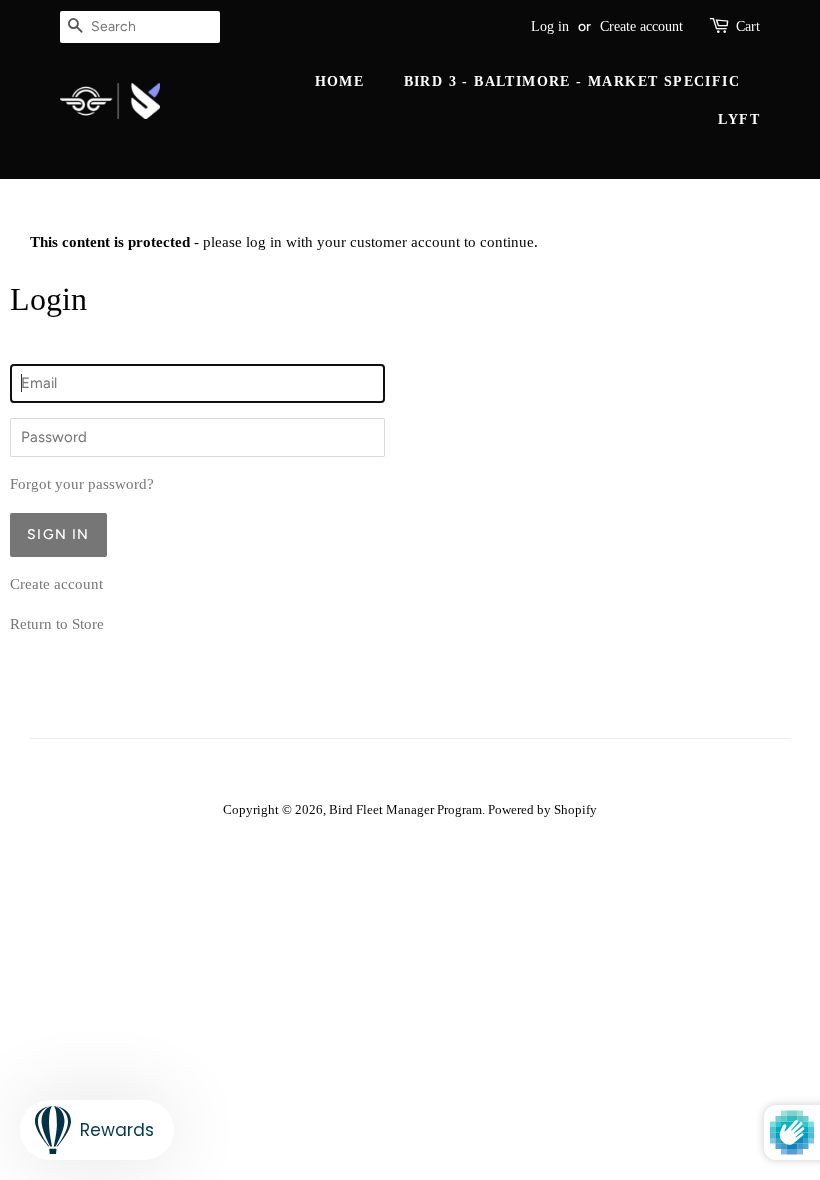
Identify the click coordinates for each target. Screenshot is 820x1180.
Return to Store (57, 624)
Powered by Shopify (542, 810)
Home (340, 81)
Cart (748, 26)
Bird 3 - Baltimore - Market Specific (572, 81)
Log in (550, 26)
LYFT (739, 119)
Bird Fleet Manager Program (405, 810)
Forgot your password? (82, 484)
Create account (641, 26)
